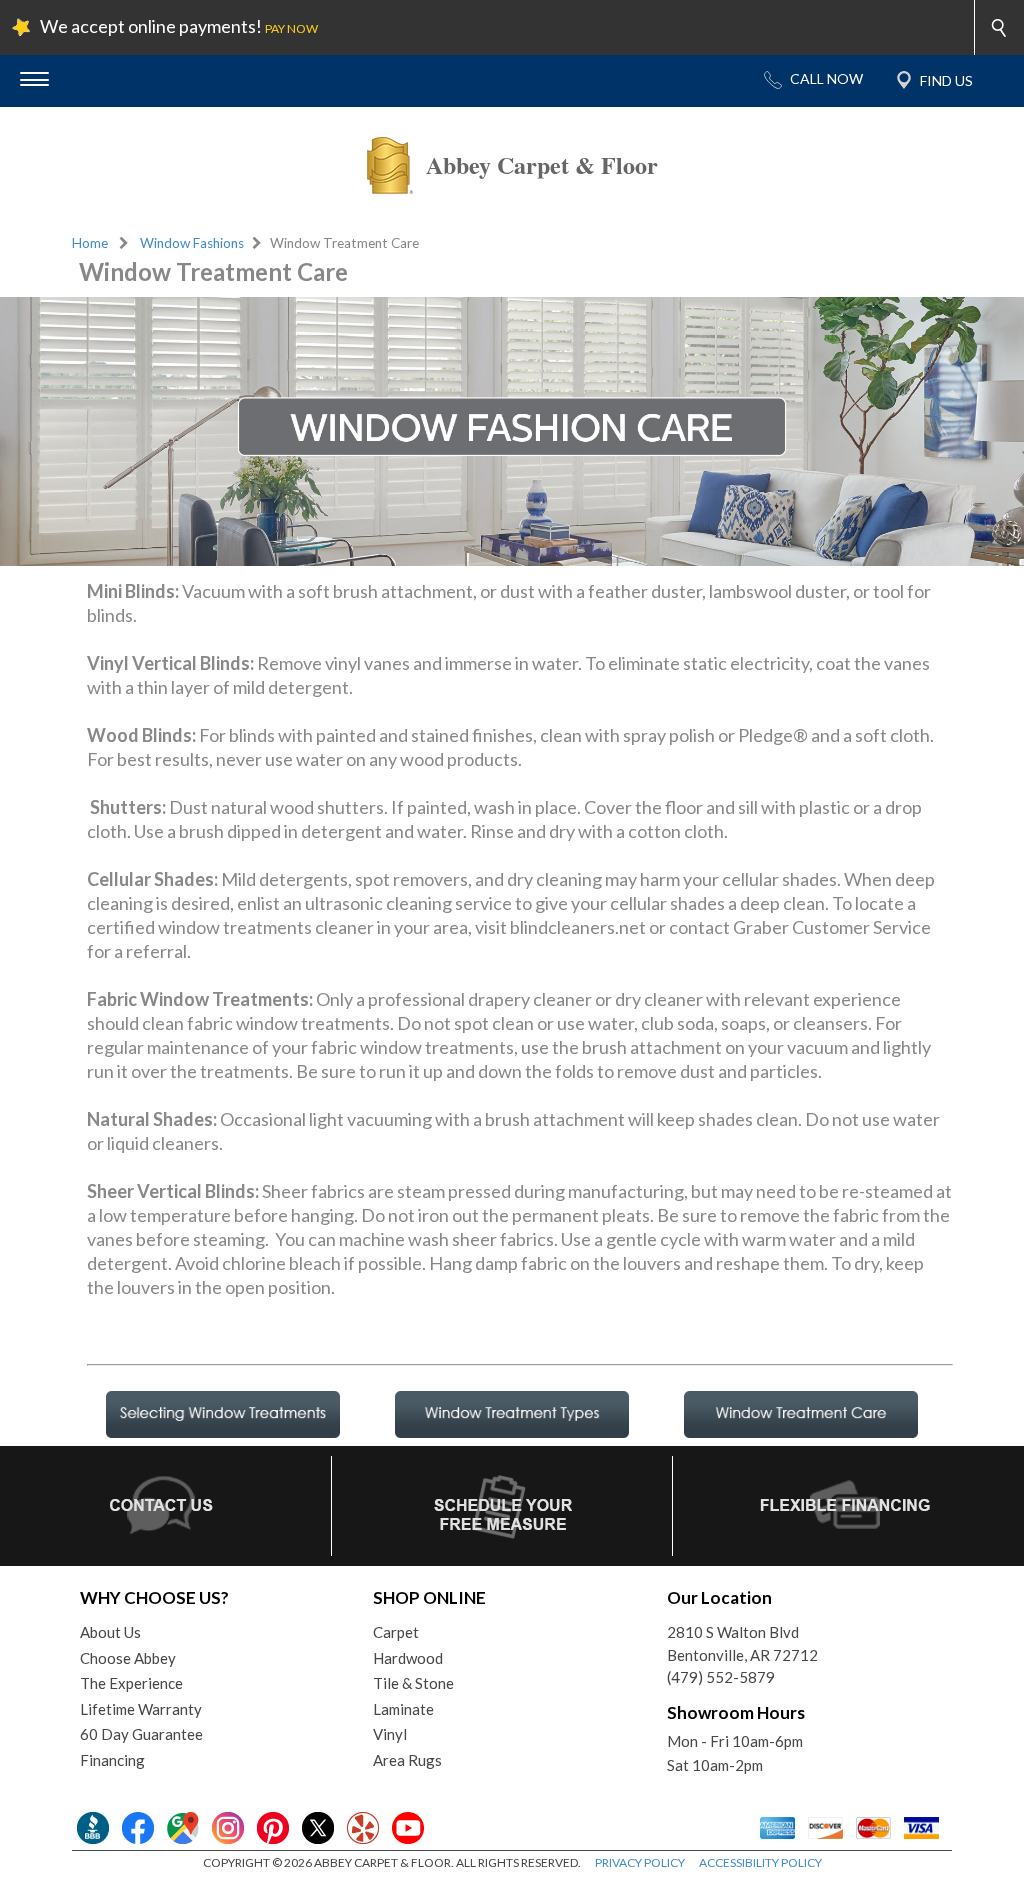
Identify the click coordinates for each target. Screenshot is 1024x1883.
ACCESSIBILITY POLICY (760, 1862)
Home (90, 243)
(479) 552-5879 (721, 1677)
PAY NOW (291, 28)
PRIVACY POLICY (640, 1862)
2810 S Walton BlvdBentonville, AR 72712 (742, 1643)
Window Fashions (192, 243)
